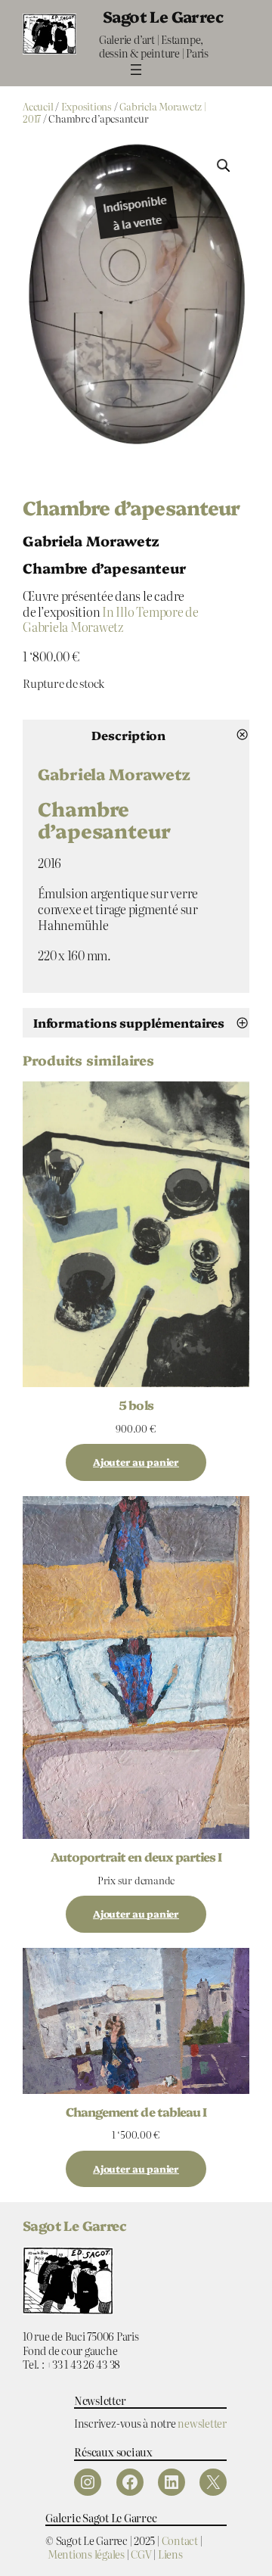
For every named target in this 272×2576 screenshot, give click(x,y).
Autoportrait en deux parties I (136, 1856)
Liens (170, 2554)
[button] (224, 166)
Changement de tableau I (136, 2111)
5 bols (136, 1405)
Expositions (87, 106)
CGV (141, 2554)
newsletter (202, 2423)
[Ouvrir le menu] (136, 70)
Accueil (38, 106)
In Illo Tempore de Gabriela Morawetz (111, 619)
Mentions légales (86, 2554)
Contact (180, 2540)
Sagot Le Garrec (163, 16)
